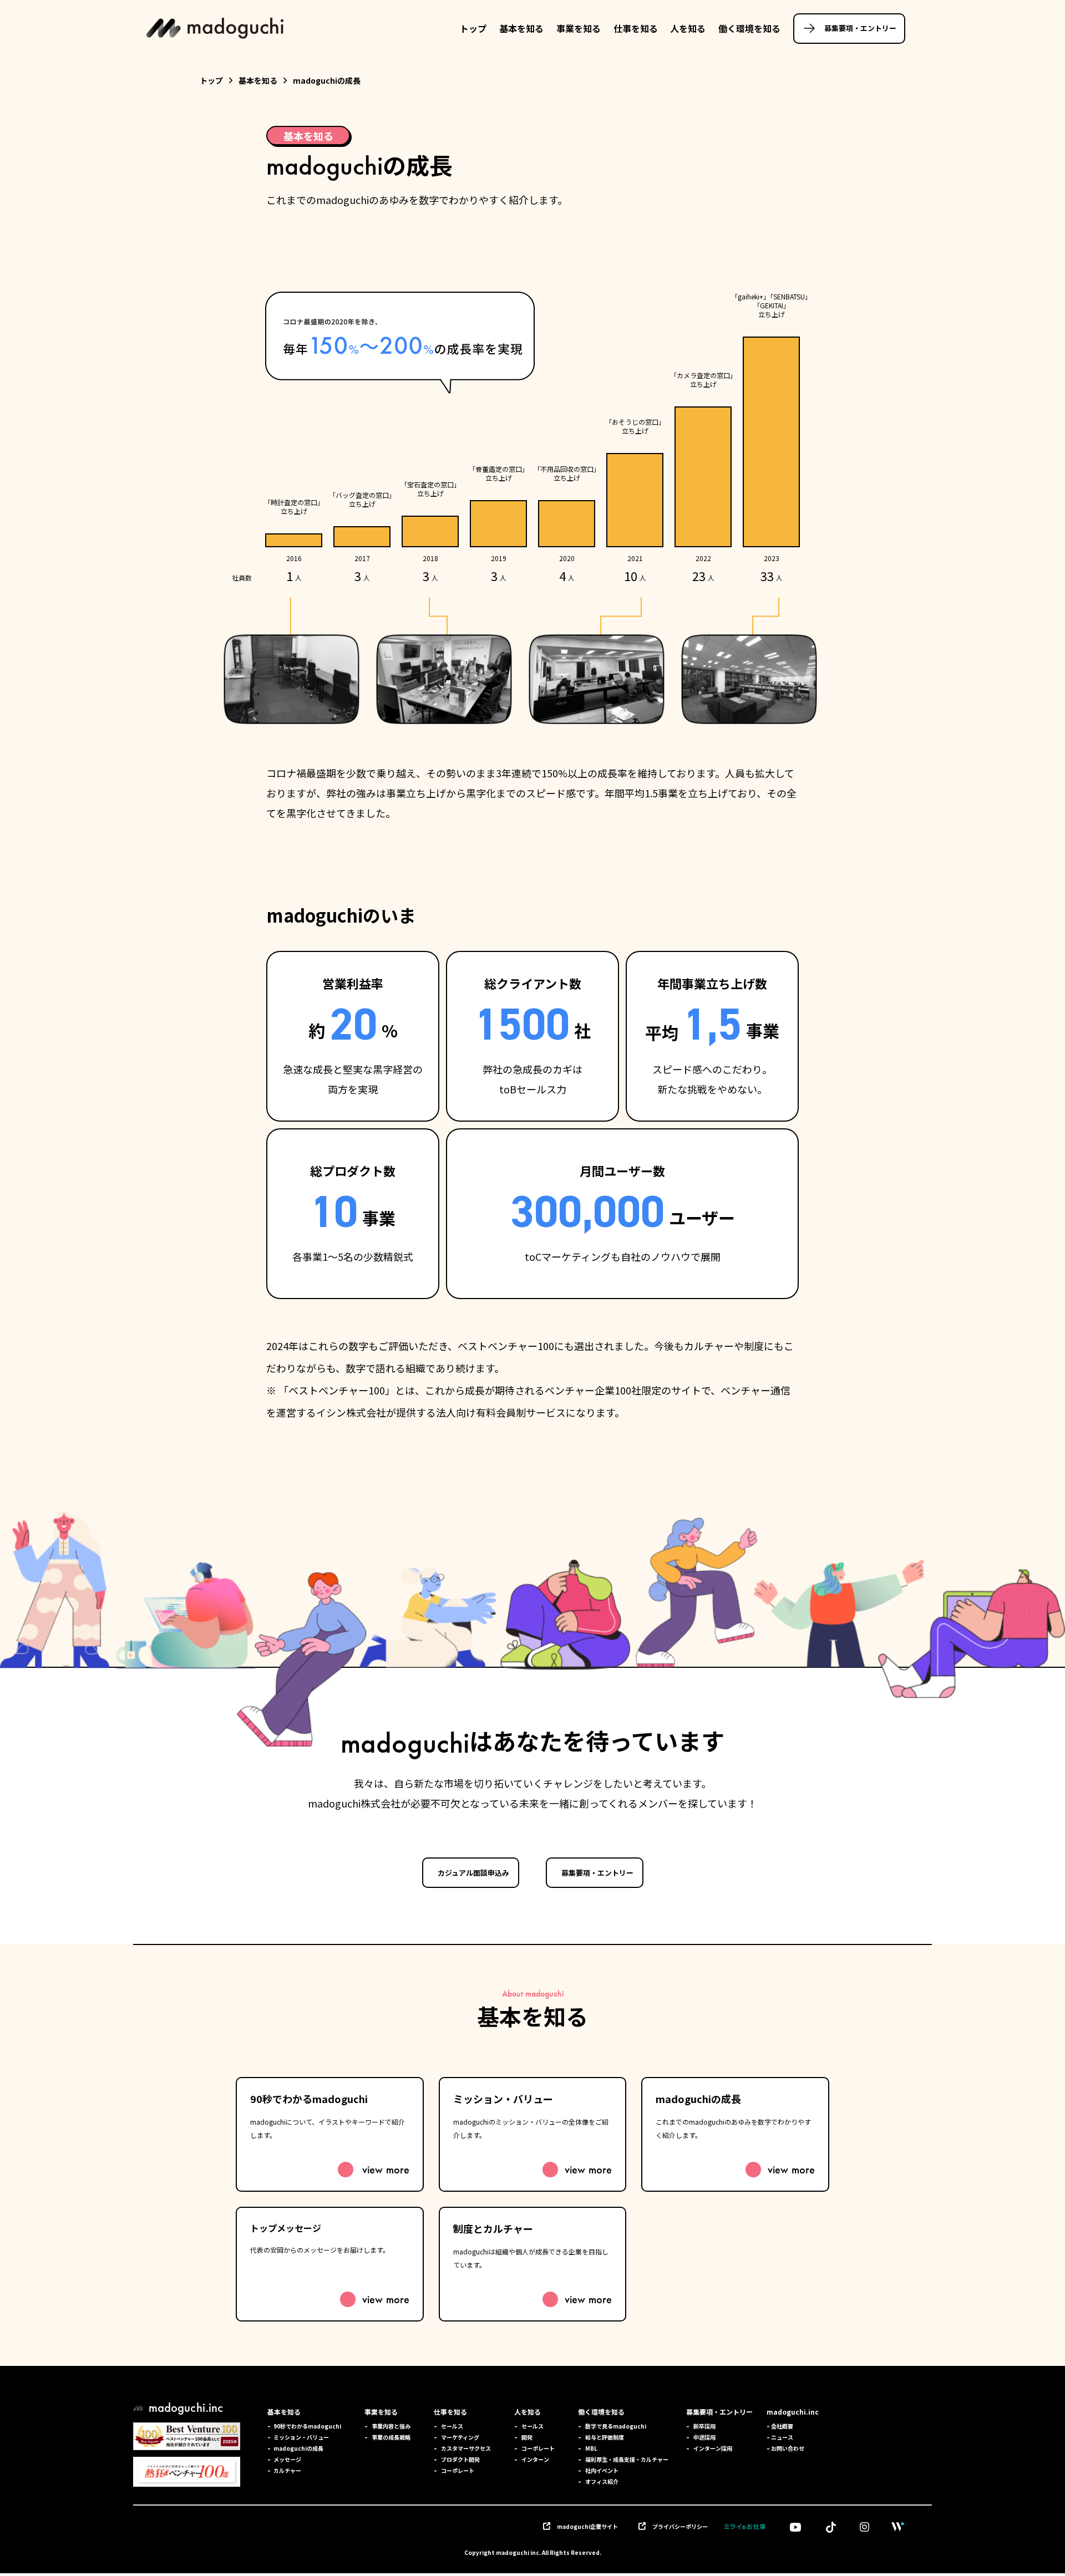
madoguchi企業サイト (587, 2526)
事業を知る (579, 28)
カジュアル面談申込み (473, 1873)
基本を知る (521, 28)
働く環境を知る (749, 28)
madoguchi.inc (793, 2412)
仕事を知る (636, 28)
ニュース (780, 2437)
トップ (473, 28)
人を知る (688, 28)
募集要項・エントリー (860, 28)
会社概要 (780, 2426)
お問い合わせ (785, 2448)
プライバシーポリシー (680, 2526)
